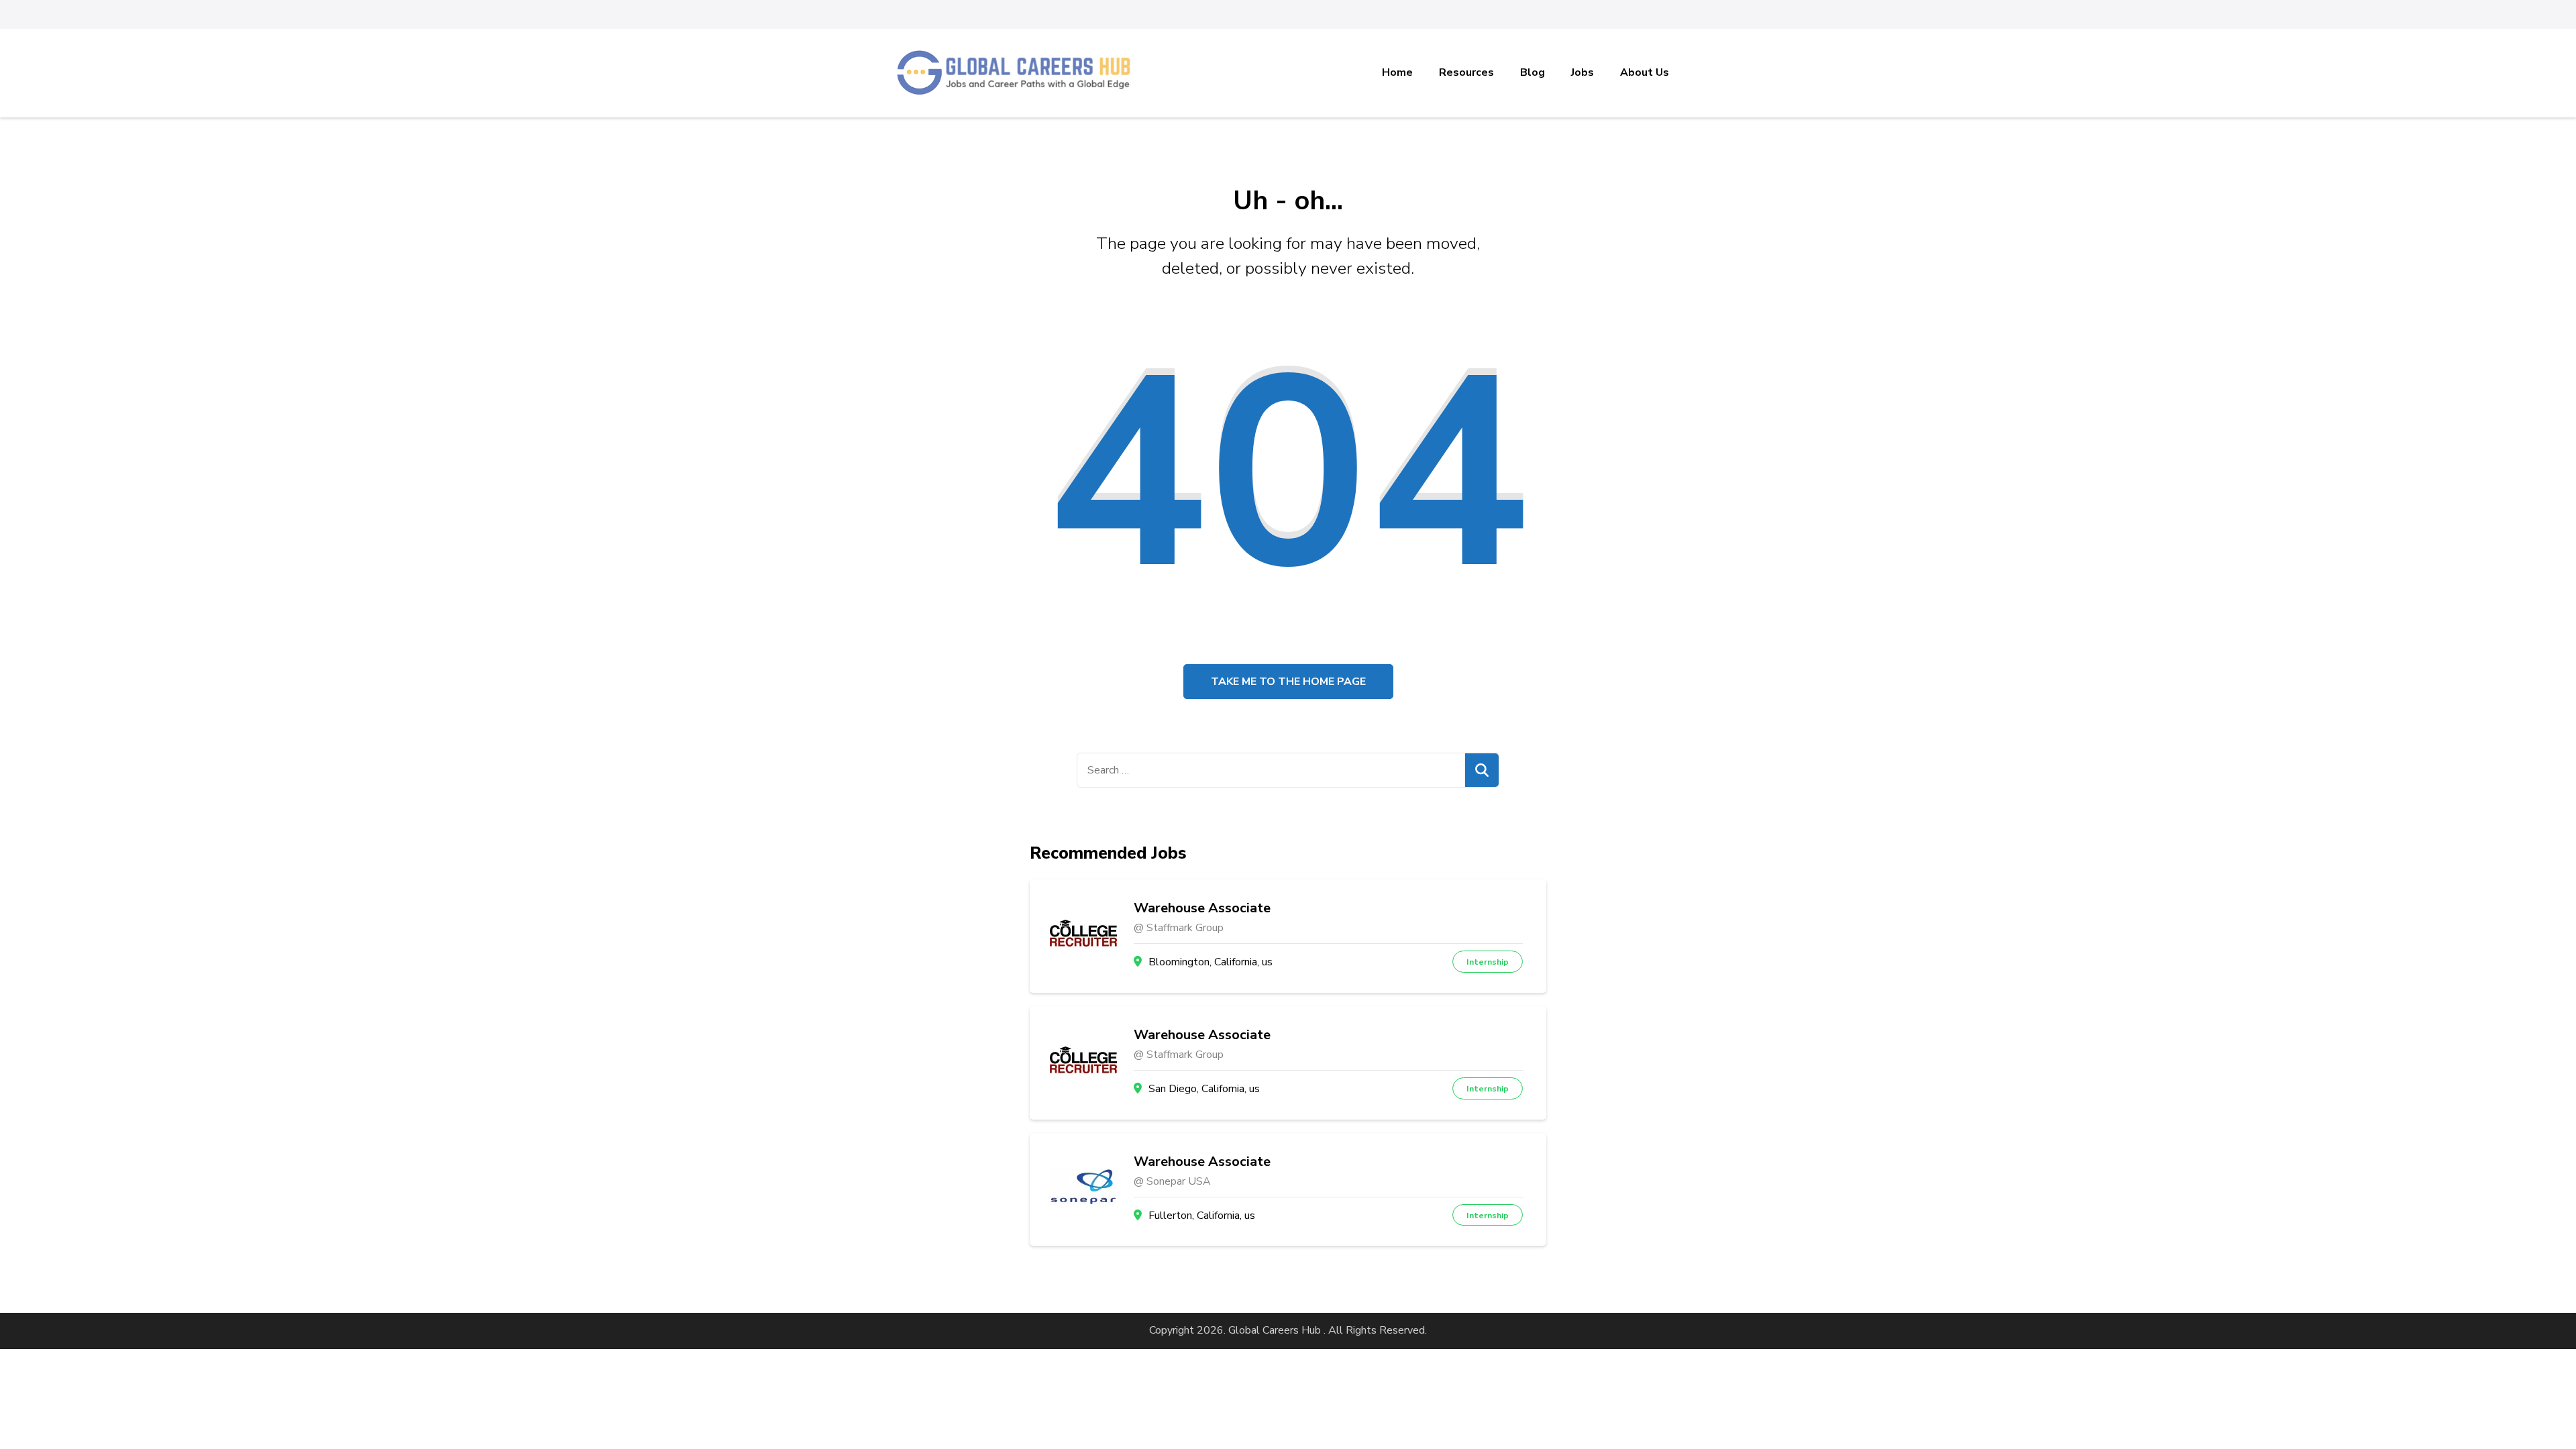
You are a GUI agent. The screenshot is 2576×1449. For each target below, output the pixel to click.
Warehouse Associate (1202, 908)
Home (1397, 72)
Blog (1533, 72)
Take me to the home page (1288, 682)
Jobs (1582, 72)
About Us (1645, 72)
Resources (1466, 72)
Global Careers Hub (1275, 1330)
